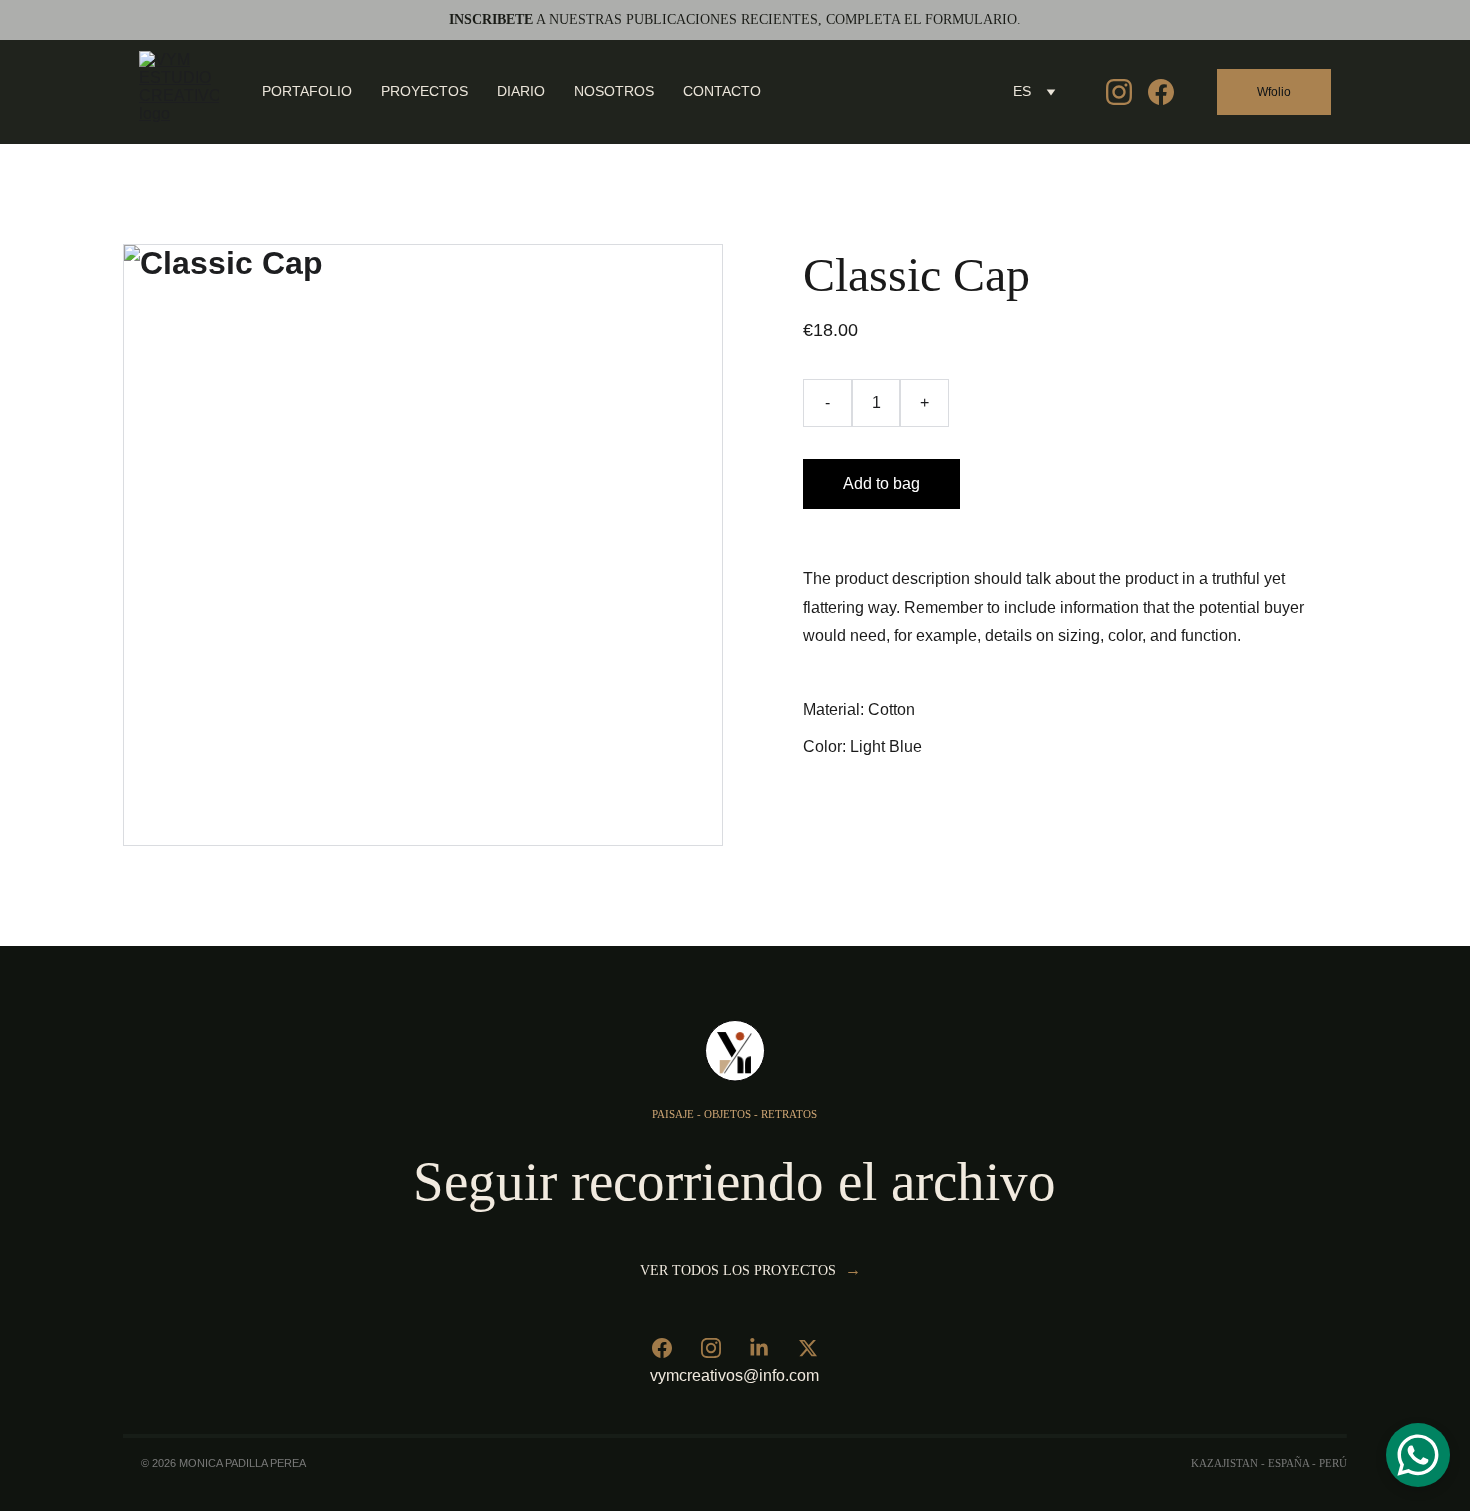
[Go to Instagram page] (1127, 92)
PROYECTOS (424, 91)
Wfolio (1274, 92)
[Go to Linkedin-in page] (759, 1348)
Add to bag (881, 483)
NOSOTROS (614, 91)
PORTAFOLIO (307, 91)
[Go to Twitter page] (808, 1348)
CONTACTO (722, 91)
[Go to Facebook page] (1161, 92)
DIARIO (521, 91)
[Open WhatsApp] (1418, 1455)
